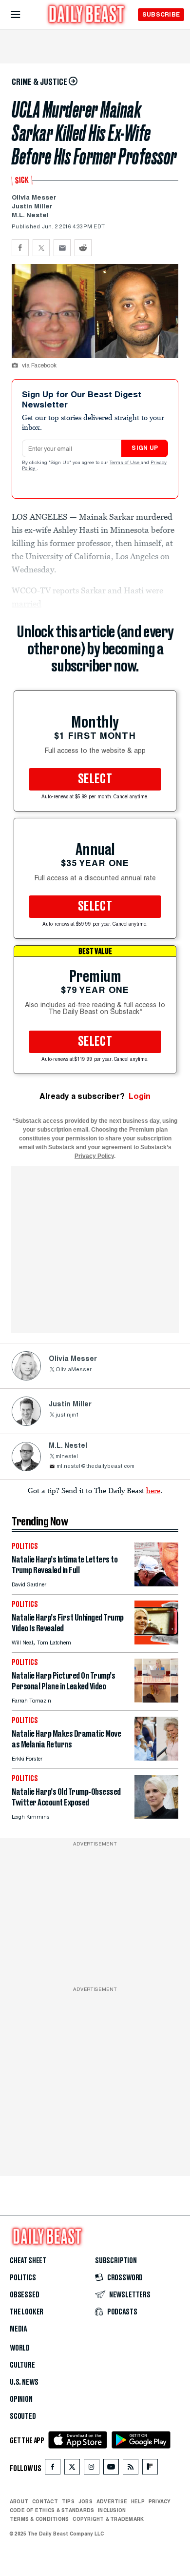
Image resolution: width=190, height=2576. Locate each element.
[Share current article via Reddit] (83, 248)
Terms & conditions (39, 2519)
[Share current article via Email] (62, 248)
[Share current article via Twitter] (41, 248)
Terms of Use (125, 463)
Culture (22, 2365)
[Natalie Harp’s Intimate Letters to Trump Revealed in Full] (156, 1584)
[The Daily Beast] (87, 15)
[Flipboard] (150, 2469)
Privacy (160, 2501)
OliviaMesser (74, 1370)
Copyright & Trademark (108, 2519)
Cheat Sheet (28, 2261)
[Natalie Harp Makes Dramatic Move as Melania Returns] (156, 1758)
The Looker (27, 2312)
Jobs (85, 2501)
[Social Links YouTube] (111, 2469)
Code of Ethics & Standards (52, 2510)
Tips (68, 2501)
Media (18, 2329)
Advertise (112, 2501)
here (153, 1490)
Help (138, 2501)
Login (140, 1096)
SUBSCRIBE (161, 14)
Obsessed (25, 2295)
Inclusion (112, 2510)
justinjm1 (67, 1415)
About (19, 2501)
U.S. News (24, 2382)
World (20, 2348)
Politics (23, 2278)
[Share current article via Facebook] (20, 248)
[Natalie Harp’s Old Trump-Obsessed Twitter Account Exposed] (156, 1816)
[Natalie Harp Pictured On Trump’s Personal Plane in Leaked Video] (156, 1700)
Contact (45, 2501)
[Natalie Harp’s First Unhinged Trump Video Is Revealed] (156, 1642)
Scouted (23, 2416)
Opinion (21, 2399)
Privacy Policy (94, 1156)
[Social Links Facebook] (53, 2469)
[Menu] (24, 15)
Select (95, 779)
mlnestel (67, 1457)
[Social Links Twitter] (72, 2469)
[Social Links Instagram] (92, 2469)
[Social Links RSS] (131, 2469)
